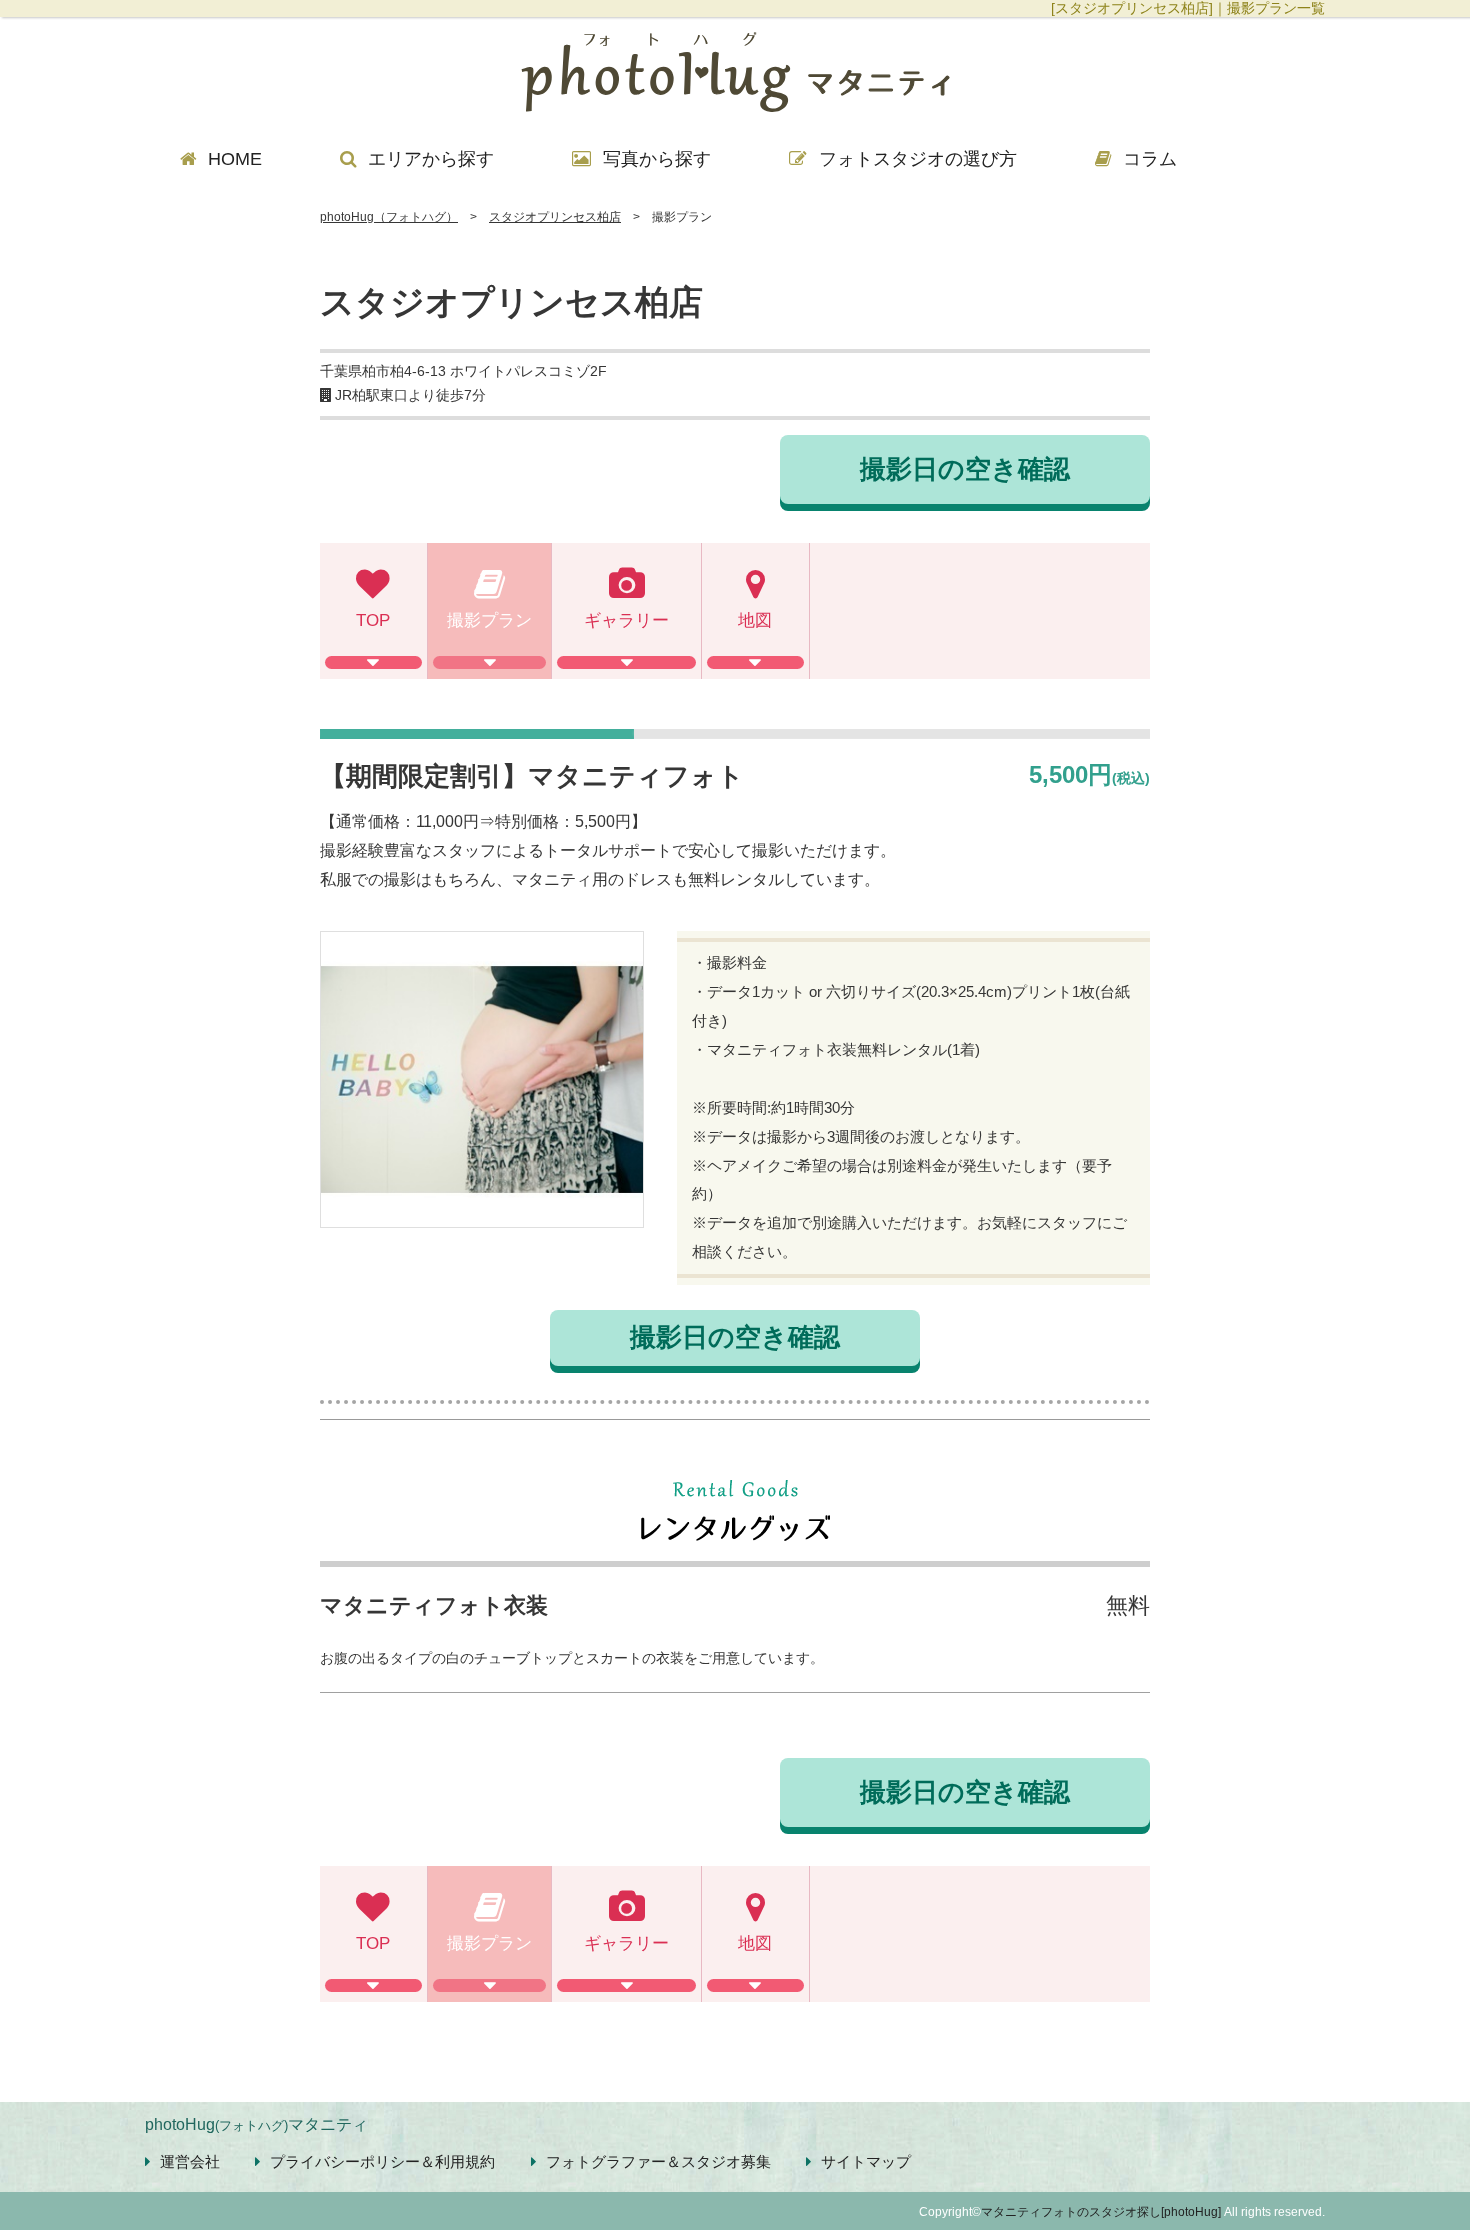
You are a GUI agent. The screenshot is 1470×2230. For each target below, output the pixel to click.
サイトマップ (866, 2161)
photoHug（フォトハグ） (389, 217)
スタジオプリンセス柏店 (555, 217)
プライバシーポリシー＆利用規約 (382, 2161)
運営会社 (190, 2161)
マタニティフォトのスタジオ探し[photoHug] (1101, 2212)
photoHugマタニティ (256, 2124)
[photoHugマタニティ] (735, 75)
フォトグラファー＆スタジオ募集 (658, 2161)
